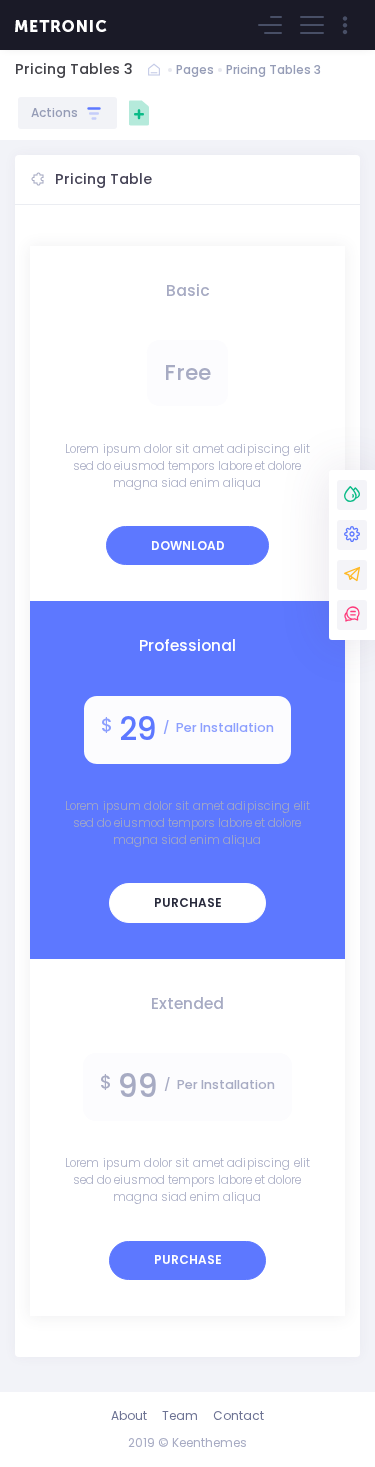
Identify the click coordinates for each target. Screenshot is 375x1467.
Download (188, 545)
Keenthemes (209, 1442)
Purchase (188, 902)
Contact (238, 1415)
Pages (195, 69)
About (129, 1415)
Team (180, 1415)
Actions (57, 112)
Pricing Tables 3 (273, 69)
